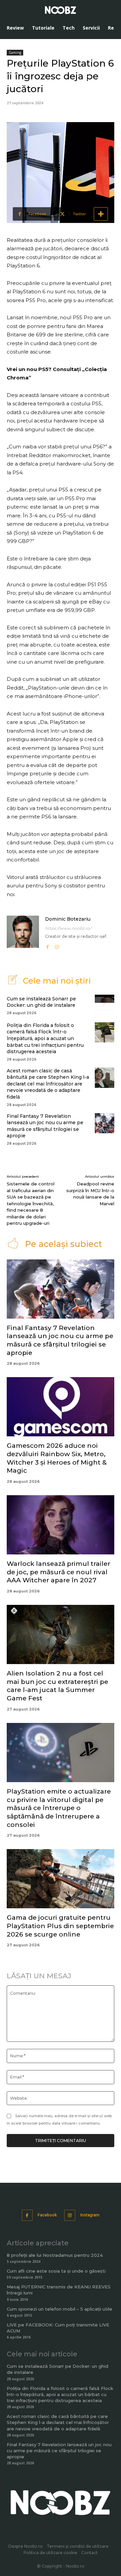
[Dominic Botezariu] (23, 933)
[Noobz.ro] (61, 10)
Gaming (15, 52)
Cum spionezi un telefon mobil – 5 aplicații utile (59, 2309)
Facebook (47, 2215)
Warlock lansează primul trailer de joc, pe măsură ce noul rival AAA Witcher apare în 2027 (58, 1572)
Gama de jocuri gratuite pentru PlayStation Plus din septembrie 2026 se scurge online (60, 1926)
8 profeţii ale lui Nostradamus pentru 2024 (55, 2255)
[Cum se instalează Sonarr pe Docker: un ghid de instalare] (105, 1005)
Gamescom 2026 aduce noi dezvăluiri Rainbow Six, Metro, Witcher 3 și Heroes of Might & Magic (57, 1458)
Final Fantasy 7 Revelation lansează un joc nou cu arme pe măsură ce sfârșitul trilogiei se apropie (45, 1126)
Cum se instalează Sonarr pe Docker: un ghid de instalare (41, 1002)
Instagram (90, 2215)
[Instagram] (57, 946)
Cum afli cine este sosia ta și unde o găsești (56, 2271)
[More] (101, 214)
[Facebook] (47, 946)
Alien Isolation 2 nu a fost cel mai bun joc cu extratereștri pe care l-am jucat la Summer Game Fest (57, 1686)
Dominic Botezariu (68, 919)
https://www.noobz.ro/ (68, 928)
